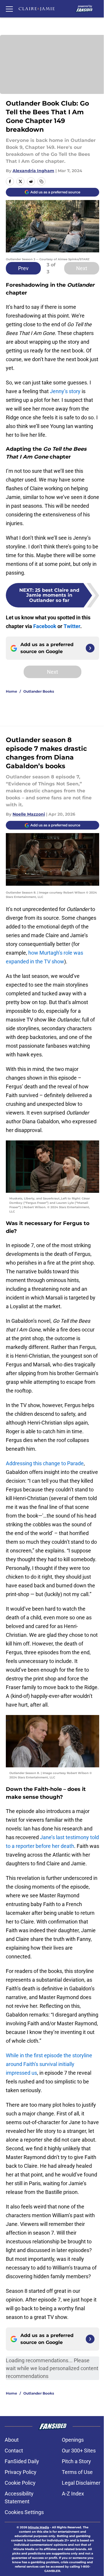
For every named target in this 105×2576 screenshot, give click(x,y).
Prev (23, 268)
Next (82, 268)
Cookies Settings (24, 2512)
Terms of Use (77, 2472)
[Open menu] (9, 9)
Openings (73, 2440)
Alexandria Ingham (33, 171)
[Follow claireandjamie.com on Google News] (90, 648)
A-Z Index (73, 2494)
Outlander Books (39, 691)
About (12, 2440)
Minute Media (38, 2527)
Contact (14, 2451)
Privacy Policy (21, 2472)
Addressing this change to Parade (45, 1463)
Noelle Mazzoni (29, 814)
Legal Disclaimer (81, 2483)
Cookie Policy (20, 2483)
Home (12, 691)
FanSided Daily (22, 2461)
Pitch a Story (76, 2461)
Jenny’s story (65, 391)
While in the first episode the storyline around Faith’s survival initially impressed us (49, 2064)
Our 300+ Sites (79, 2451)
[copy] (41, 181)
